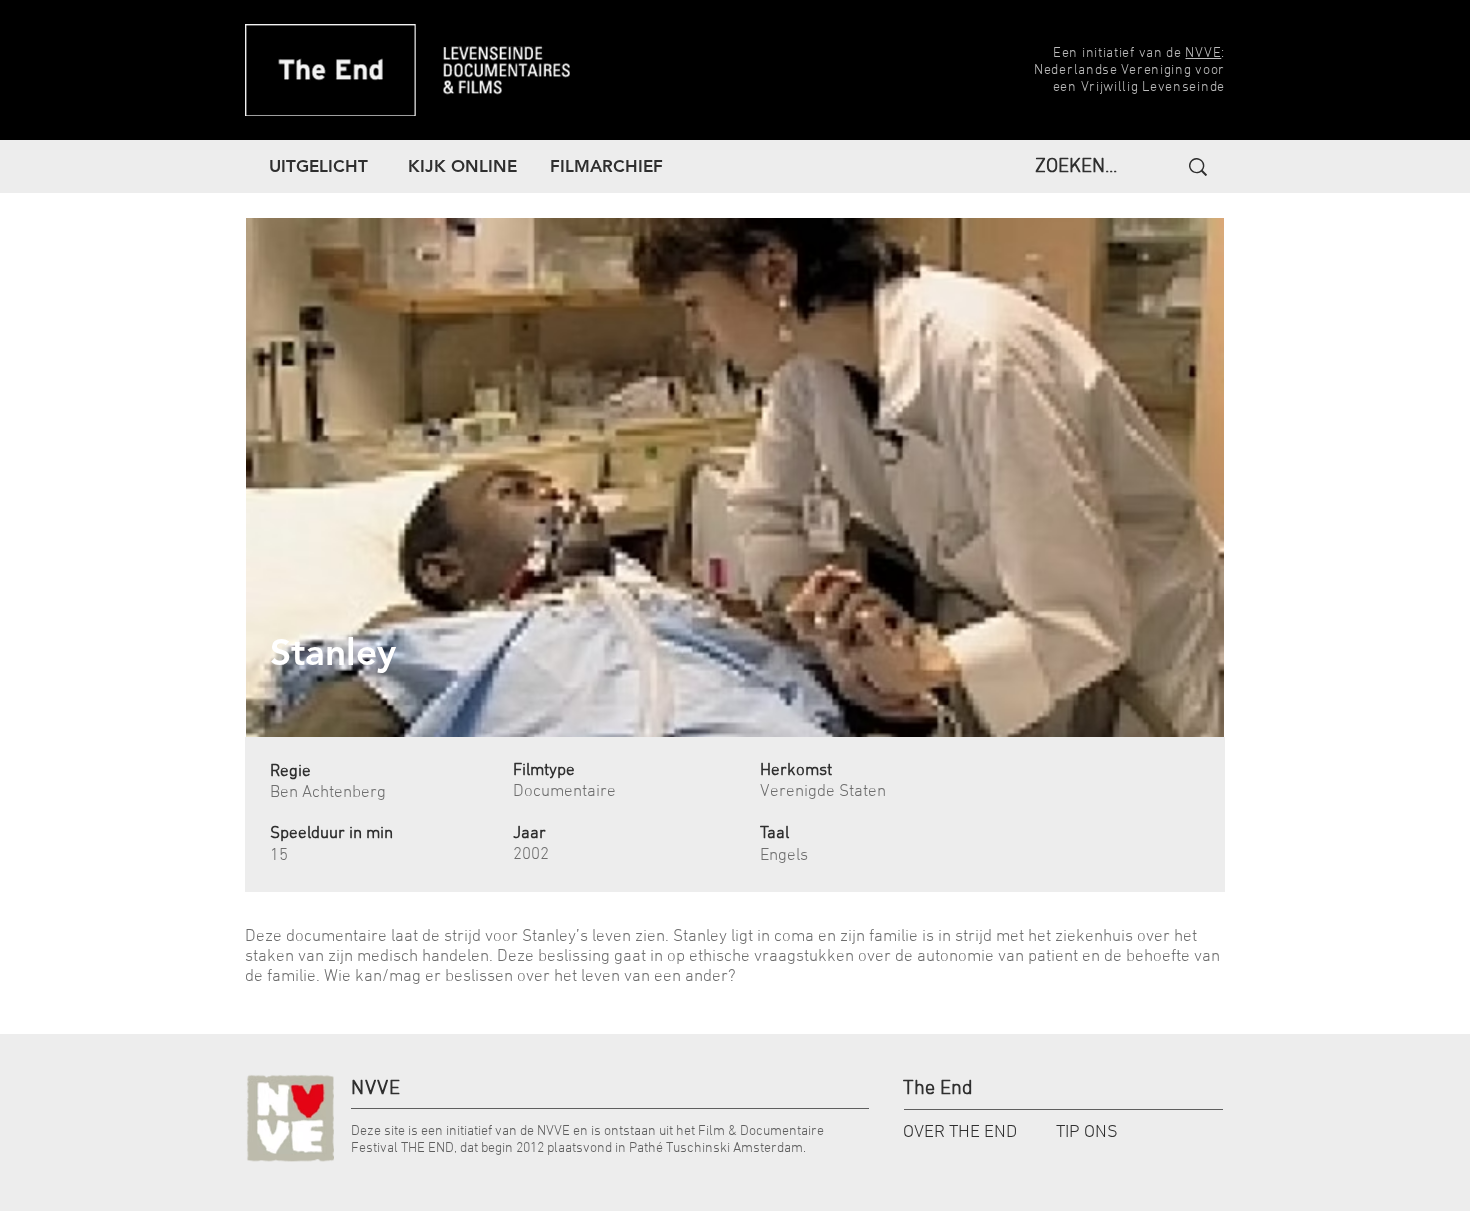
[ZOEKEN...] (1195, 167)
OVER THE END (960, 1132)
